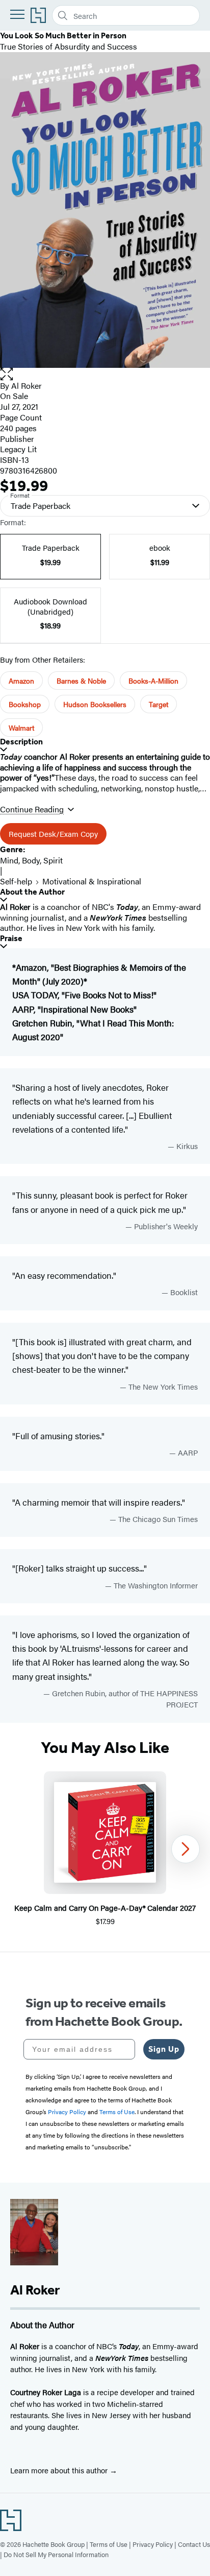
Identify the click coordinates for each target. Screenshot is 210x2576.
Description (21, 742)
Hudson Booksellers (95, 704)
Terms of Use (109, 2544)
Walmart (21, 728)
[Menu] (17, 14)
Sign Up (164, 2049)
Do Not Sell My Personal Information (56, 2554)
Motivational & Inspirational (92, 881)
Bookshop (25, 704)
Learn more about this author (60, 2470)
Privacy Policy (153, 2544)
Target (159, 704)
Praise (11, 938)
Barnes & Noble (81, 681)
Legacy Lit (18, 449)
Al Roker (27, 385)
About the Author (32, 892)
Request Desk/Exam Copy (53, 834)
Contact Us (194, 2544)
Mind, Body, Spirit (31, 860)
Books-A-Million (153, 681)
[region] (105, 1849)
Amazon (21, 681)
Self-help (16, 881)
